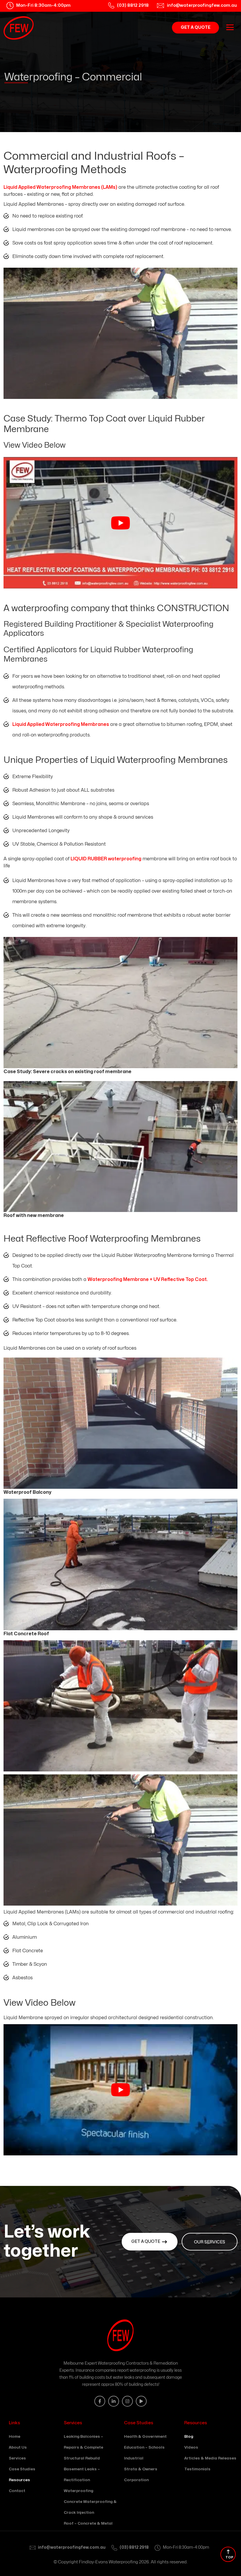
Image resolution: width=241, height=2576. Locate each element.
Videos (191, 2447)
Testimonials (197, 2469)
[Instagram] (127, 2401)
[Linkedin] (114, 2401)
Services (17, 2458)
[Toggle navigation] (230, 27)
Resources (19, 2480)
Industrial (134, 2458)
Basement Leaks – (82, 2480)
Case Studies (22, 2469)
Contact (17, 2491)
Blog (189, 2437)
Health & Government (145, 2437)
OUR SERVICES (210, 2242)
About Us (18, 2447)
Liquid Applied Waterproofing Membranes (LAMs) (60, 187)
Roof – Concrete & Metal (88, 2523)
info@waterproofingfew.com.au (72, 2547)
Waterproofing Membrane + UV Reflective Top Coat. (148, 1279)
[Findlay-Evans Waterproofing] (19, 28)
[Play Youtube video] (120, 523)
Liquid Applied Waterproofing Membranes (61, 724)
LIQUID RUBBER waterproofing (106, 859)
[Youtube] (141, 2401)
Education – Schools (144, 2447)
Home (15, 2437)
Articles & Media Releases (210, 2458)
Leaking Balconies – (83, 2447)
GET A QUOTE (196, 27)
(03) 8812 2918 (134, 2547)
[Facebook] (100, 2401)
